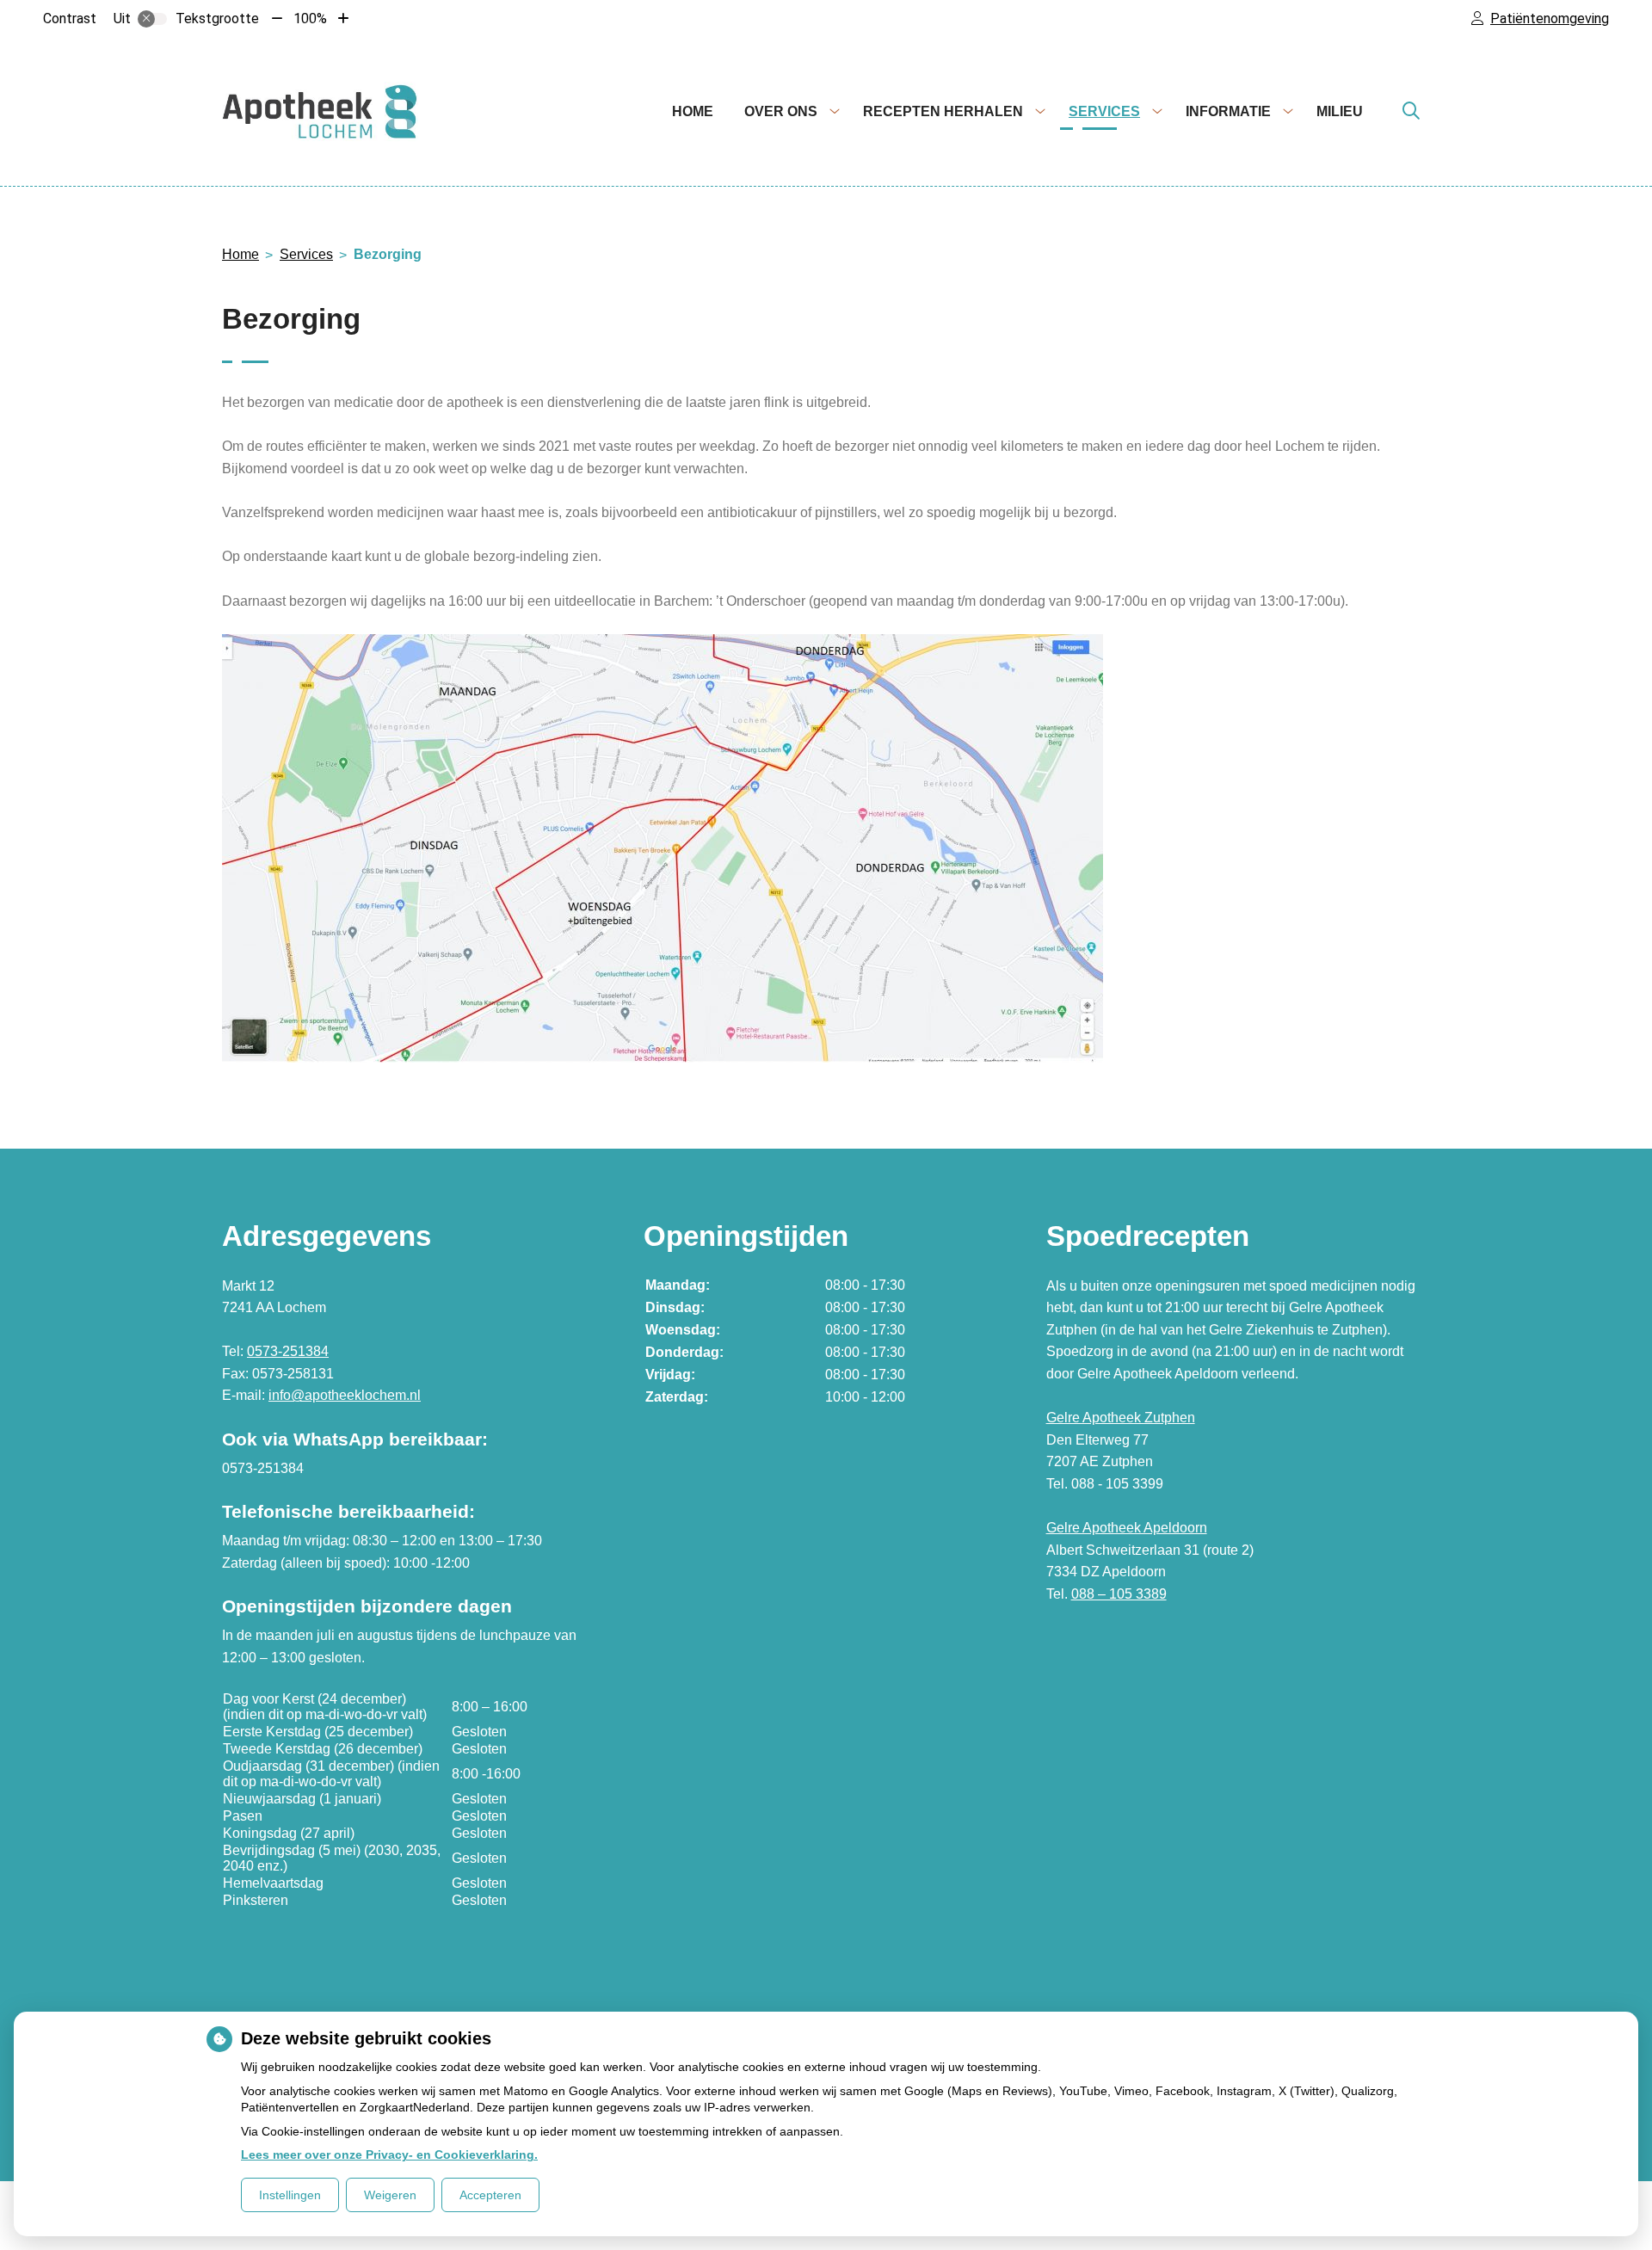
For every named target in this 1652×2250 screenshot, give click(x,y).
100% (310, 18)
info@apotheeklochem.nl (345, 1395)
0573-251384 (288, 1351)
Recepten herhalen (943, 111)
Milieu (1340, 111)
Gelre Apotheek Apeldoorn (1127, 1528)
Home (693, 111)
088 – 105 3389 (1119, 1594)
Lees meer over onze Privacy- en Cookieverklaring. (389, 2154)
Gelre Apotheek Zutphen (1121, 1418)
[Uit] (152, 19)
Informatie (1228, 111)
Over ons (781, 111)
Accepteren (490, 2195)
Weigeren (390, 2195)
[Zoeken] (1411, 112)
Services (1104, 111)
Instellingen (290, 2195)
